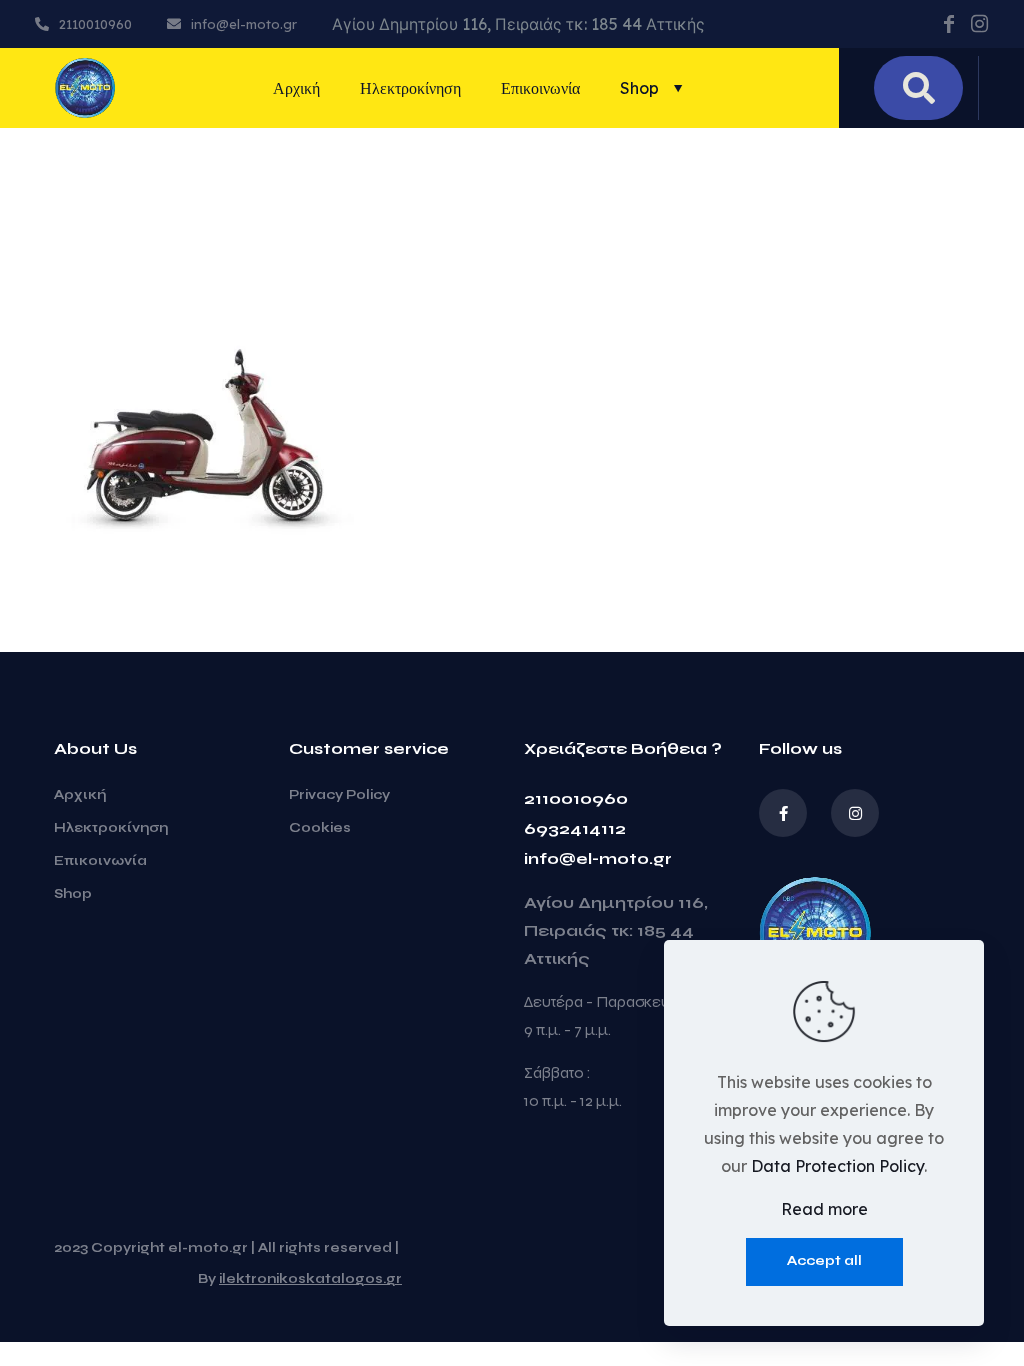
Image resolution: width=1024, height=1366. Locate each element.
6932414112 (575, 828)
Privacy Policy (339, 795)
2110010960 (576, 798)
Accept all (824, 1261)
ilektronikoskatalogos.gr (310, 1279)
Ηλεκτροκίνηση (111, 828)
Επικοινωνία (100, 861)
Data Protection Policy (837, 1166)
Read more (824, 1209)
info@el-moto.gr (598, 858)
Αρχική (80, 795)
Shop (73, 894)
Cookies (320, 828)
